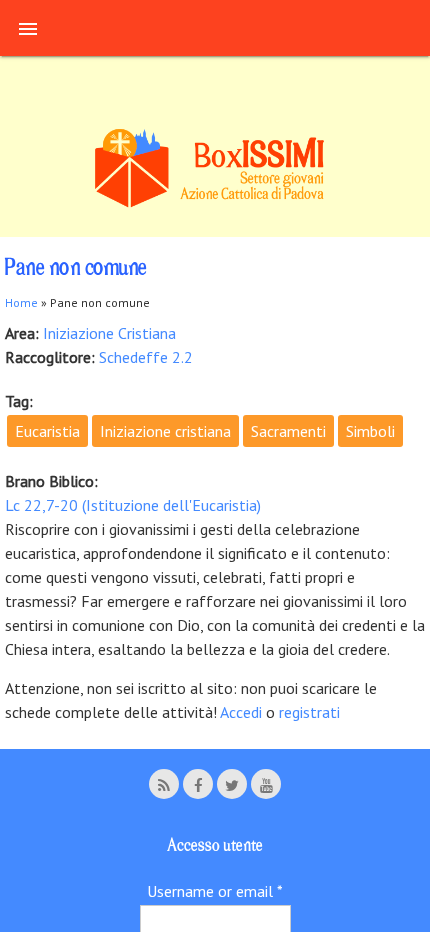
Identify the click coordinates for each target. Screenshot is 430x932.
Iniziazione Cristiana (109, 333)
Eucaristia (47, 431)
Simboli (370, 431)
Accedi (243, 712)
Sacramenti (288, 431)
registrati (309, 712)
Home (21, 302)
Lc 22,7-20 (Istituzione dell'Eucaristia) (133, 505)
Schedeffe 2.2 (146, 357)
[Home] (215, 204)
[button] (28, 28)
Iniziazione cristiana (165, 431)
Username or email (215, 891)
